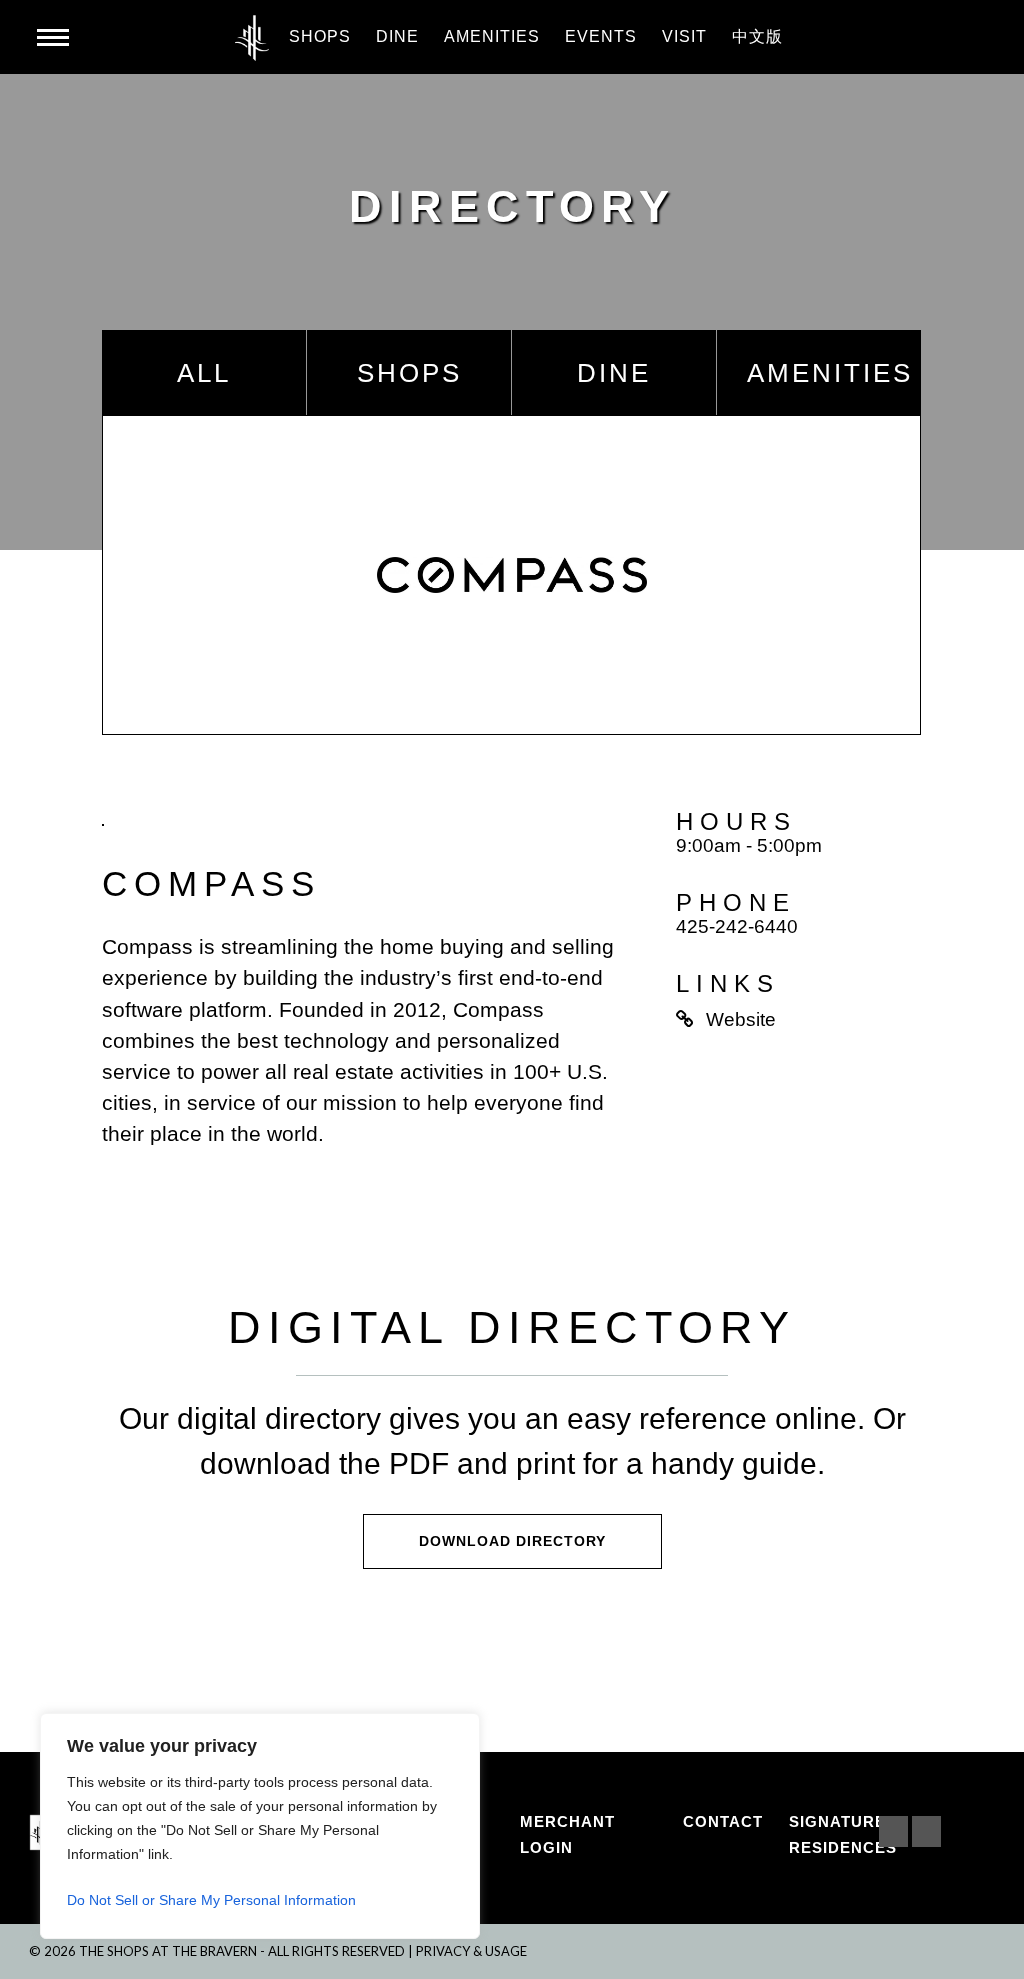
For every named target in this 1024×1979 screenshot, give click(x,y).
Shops (320, 36)
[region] (260, 1826)
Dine (397, 36)
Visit (684, 36)
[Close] (459, 1730)
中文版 (757, 36)
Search (972, 37)
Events (601, 36)
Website (741, 1019)
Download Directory (512, 1541)
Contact (723, 1821)
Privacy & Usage (471, 1951)
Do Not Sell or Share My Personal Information (211, 1900)
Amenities (492, 36)
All (204, 373)
